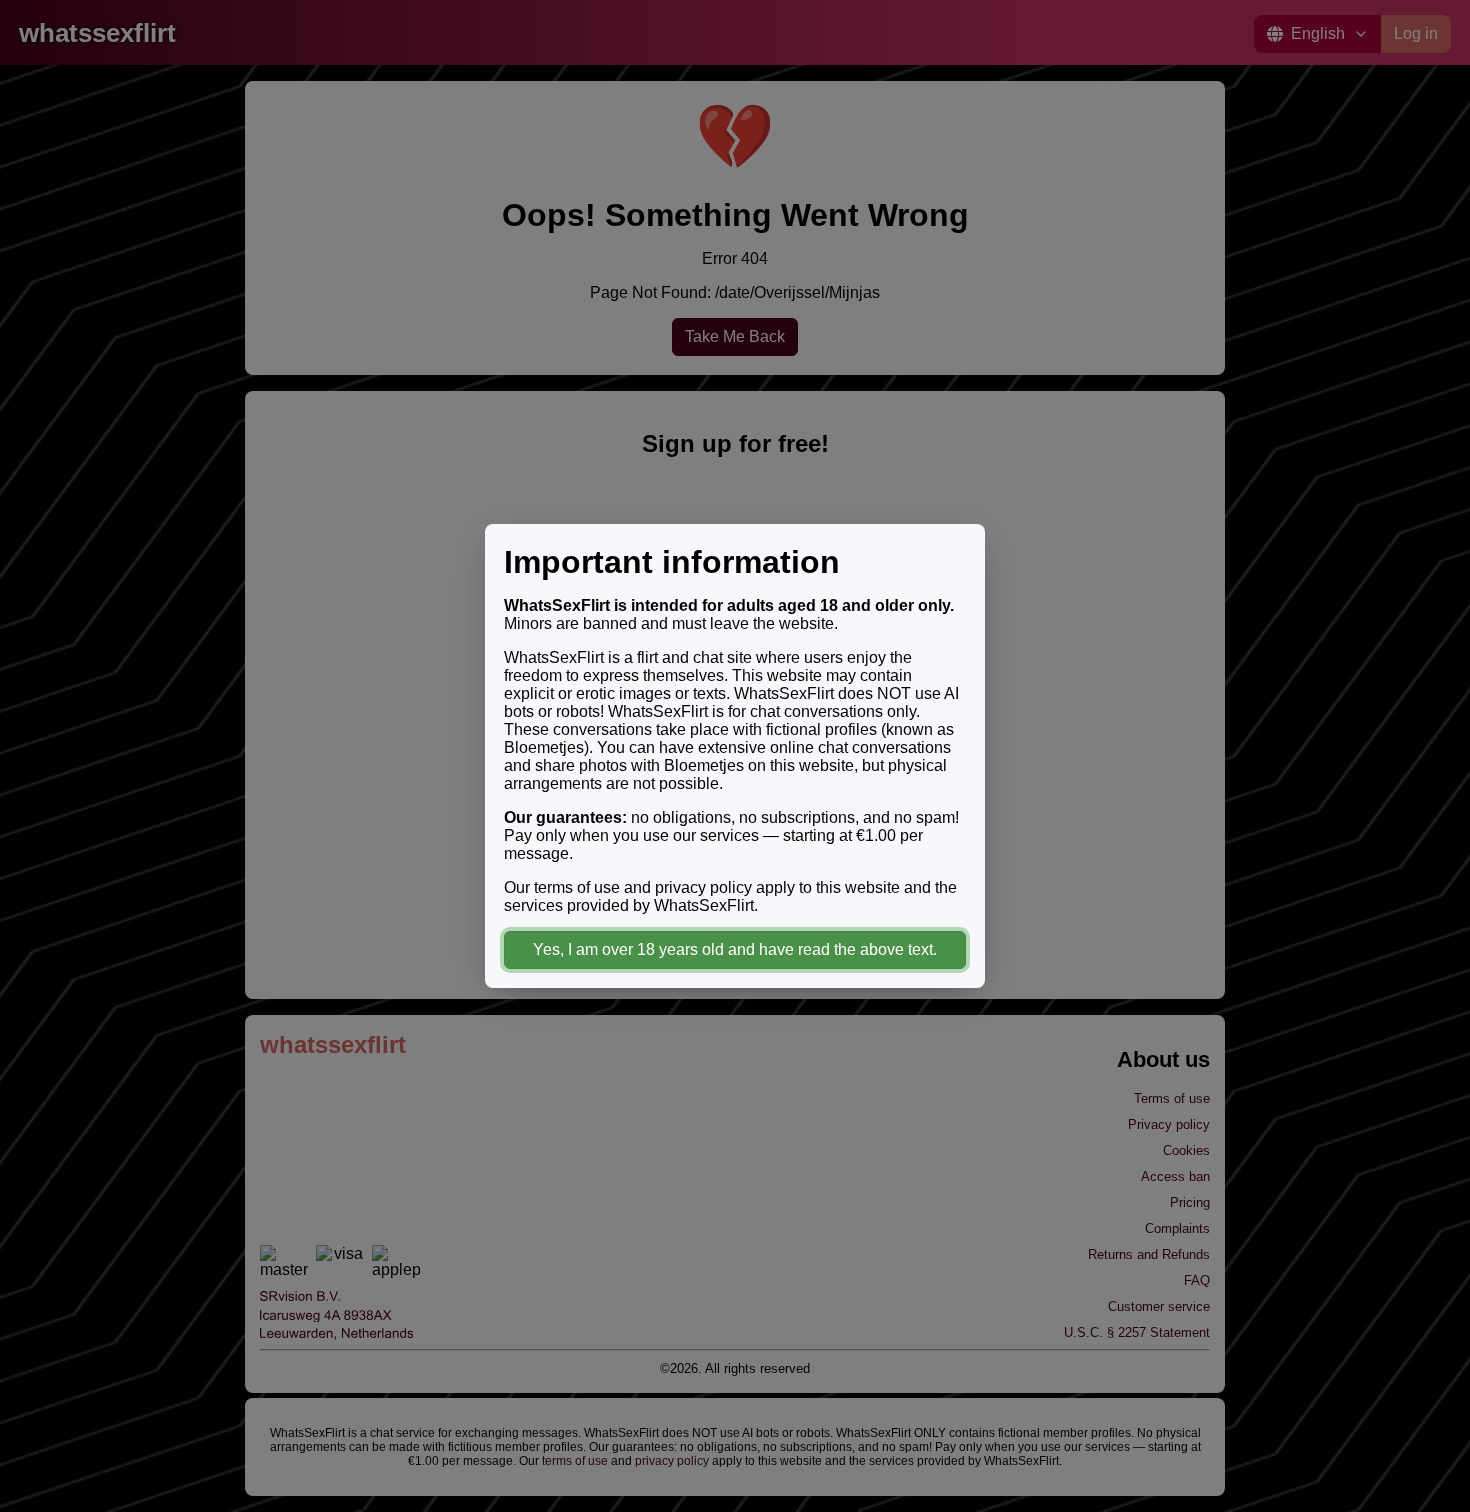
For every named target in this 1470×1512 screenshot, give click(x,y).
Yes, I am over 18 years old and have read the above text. (735, 949)
